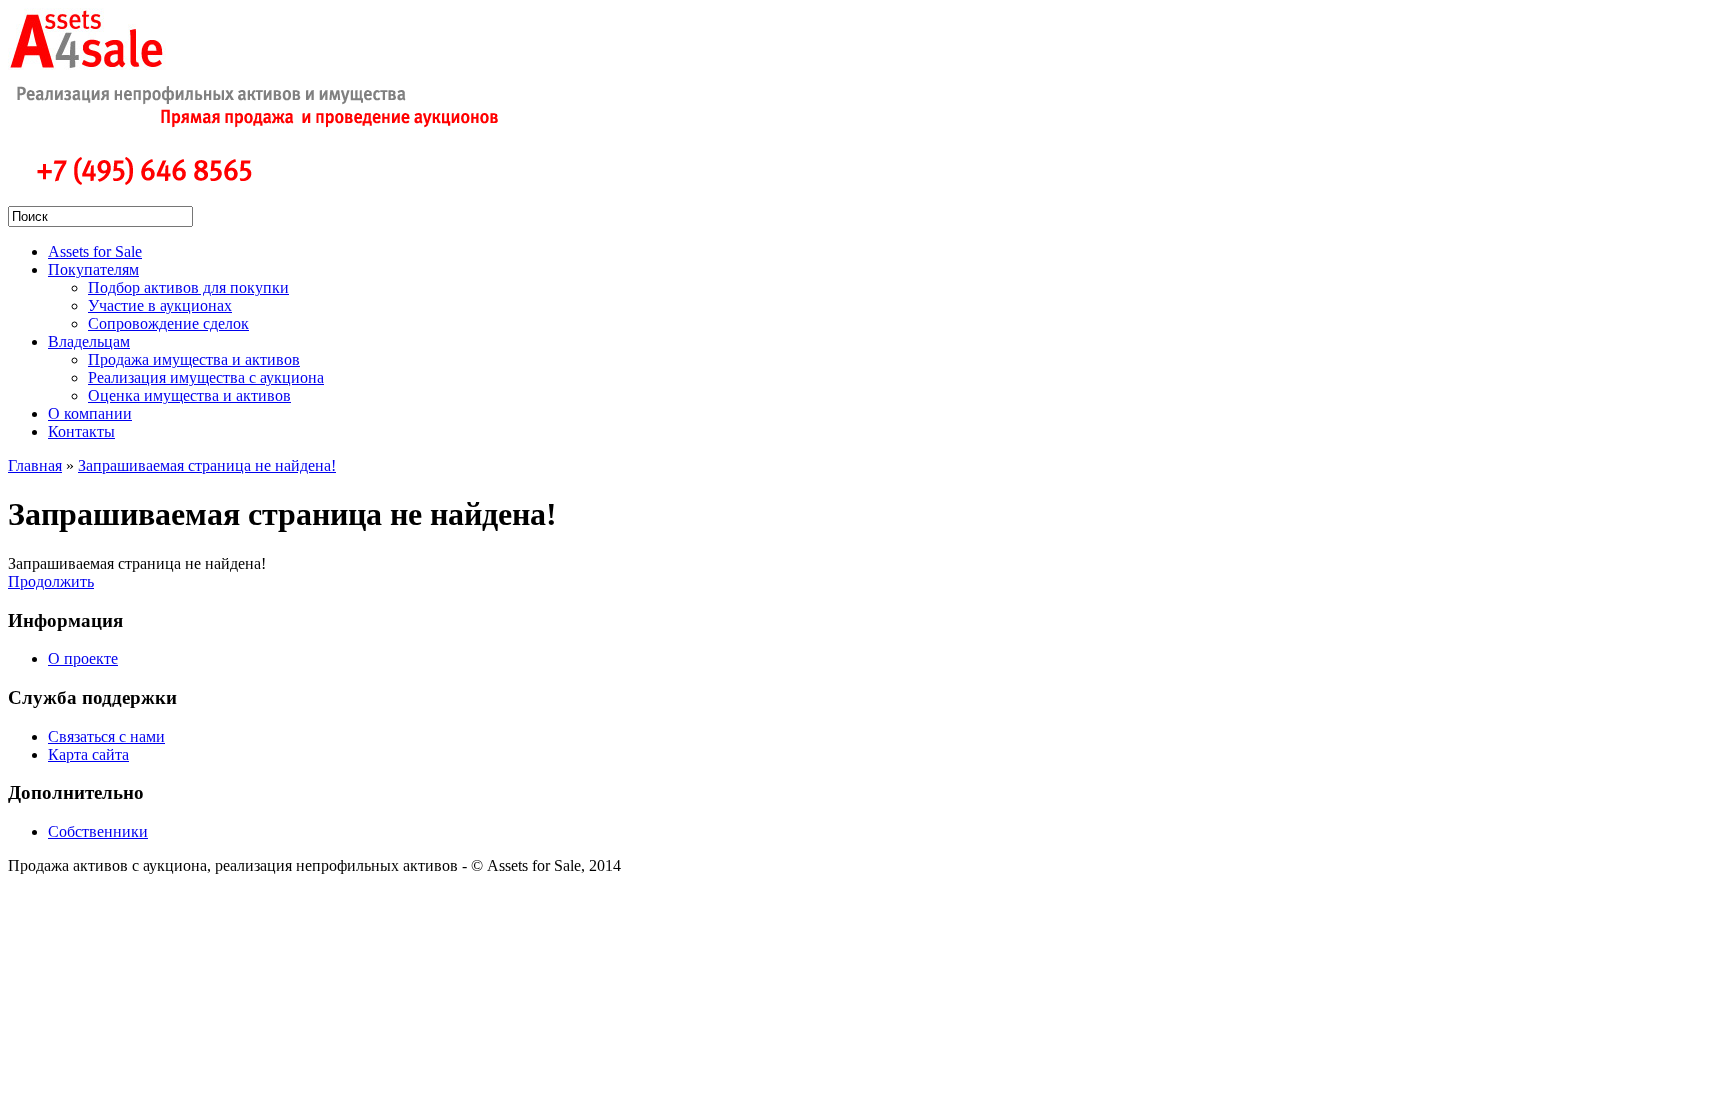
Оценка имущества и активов (189, 395)
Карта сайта (88, 754)
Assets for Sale (95, 251)
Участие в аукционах (160, 305)
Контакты (81, 431)
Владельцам (89, 341)
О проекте (83, 658)
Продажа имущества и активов (194, 359)
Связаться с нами (106, 736)
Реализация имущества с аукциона (206, 377)
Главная (35, 465)
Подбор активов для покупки (188, 287)
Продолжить (51, 581)
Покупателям (93, 269)
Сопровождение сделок (168, 323)
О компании (90, 413)
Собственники (98, 831)
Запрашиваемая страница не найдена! (207, 465)
